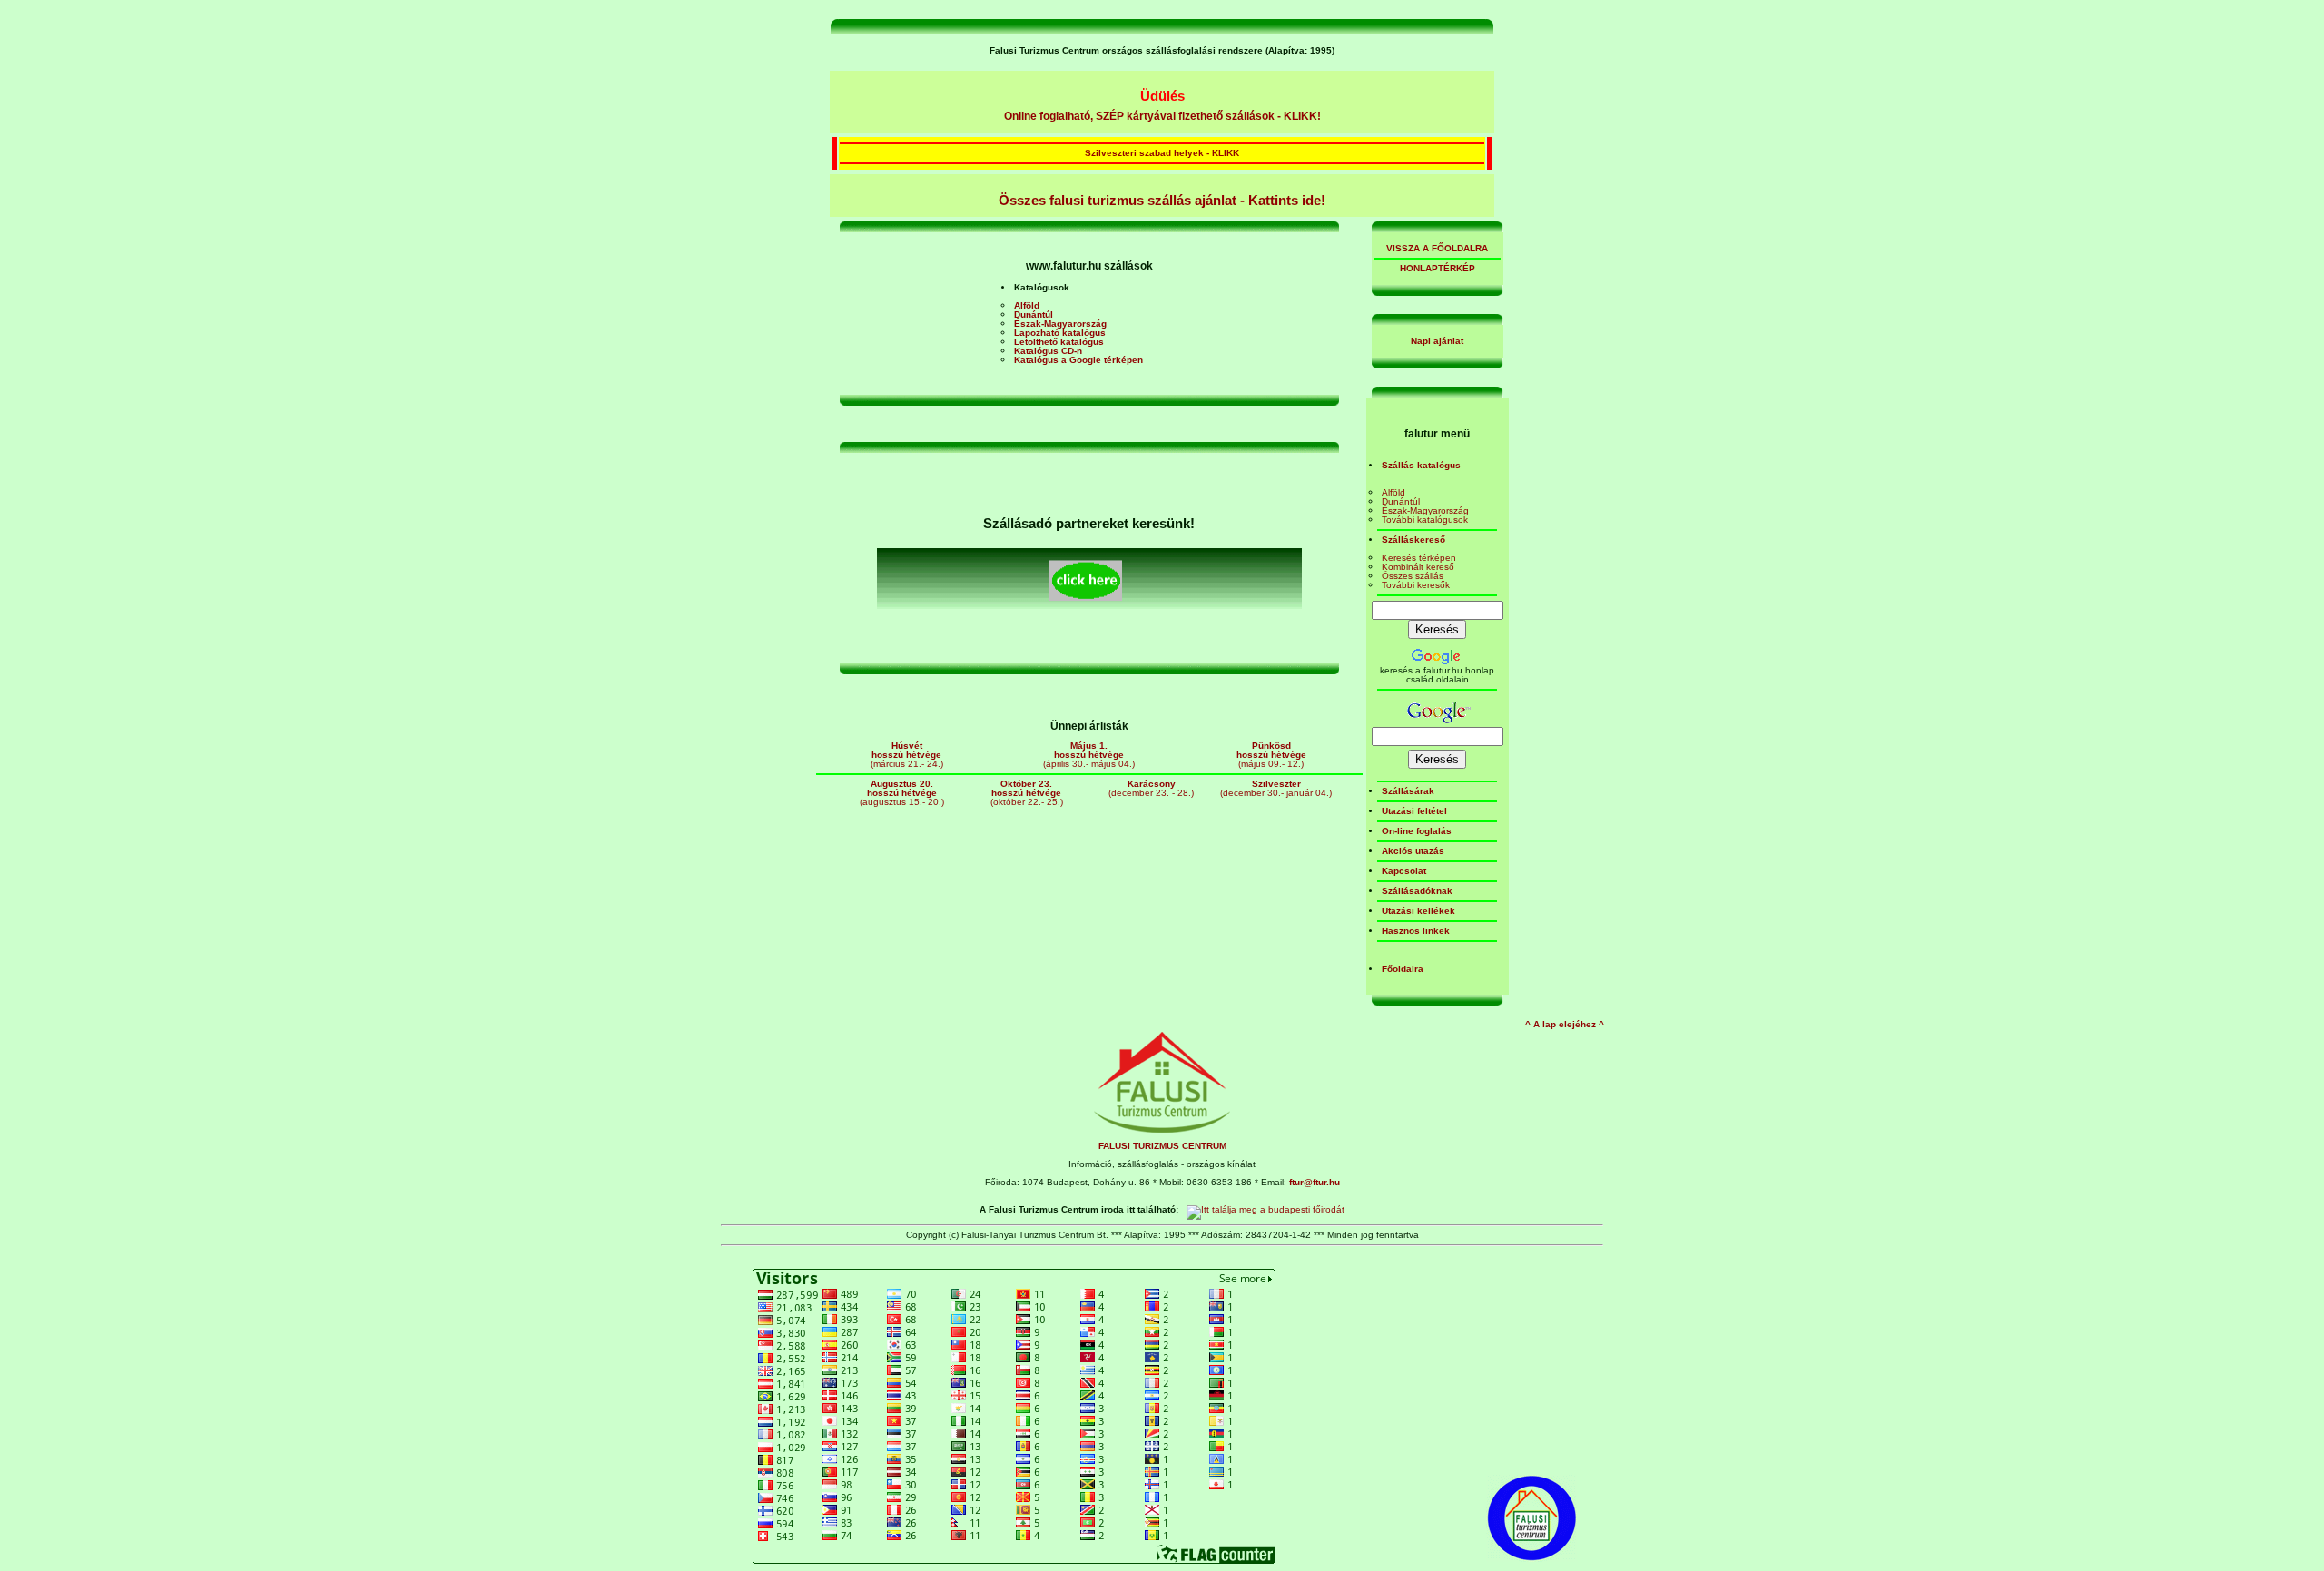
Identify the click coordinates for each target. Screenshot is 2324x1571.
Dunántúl (1401, 501)
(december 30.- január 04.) (1276, 788)
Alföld (1393, 492)
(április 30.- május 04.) (1089, 755)
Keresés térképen (1419, 558)
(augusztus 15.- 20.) (902, 793)
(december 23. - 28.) (1151, 788)
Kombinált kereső (1418, 567)
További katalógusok (1425, 520)
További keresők (1416, 585)
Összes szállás (1413, 576)
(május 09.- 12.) (1271, 755)
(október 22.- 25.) (1027, 793)
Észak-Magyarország (1425, 511)
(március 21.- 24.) (907, 755)
